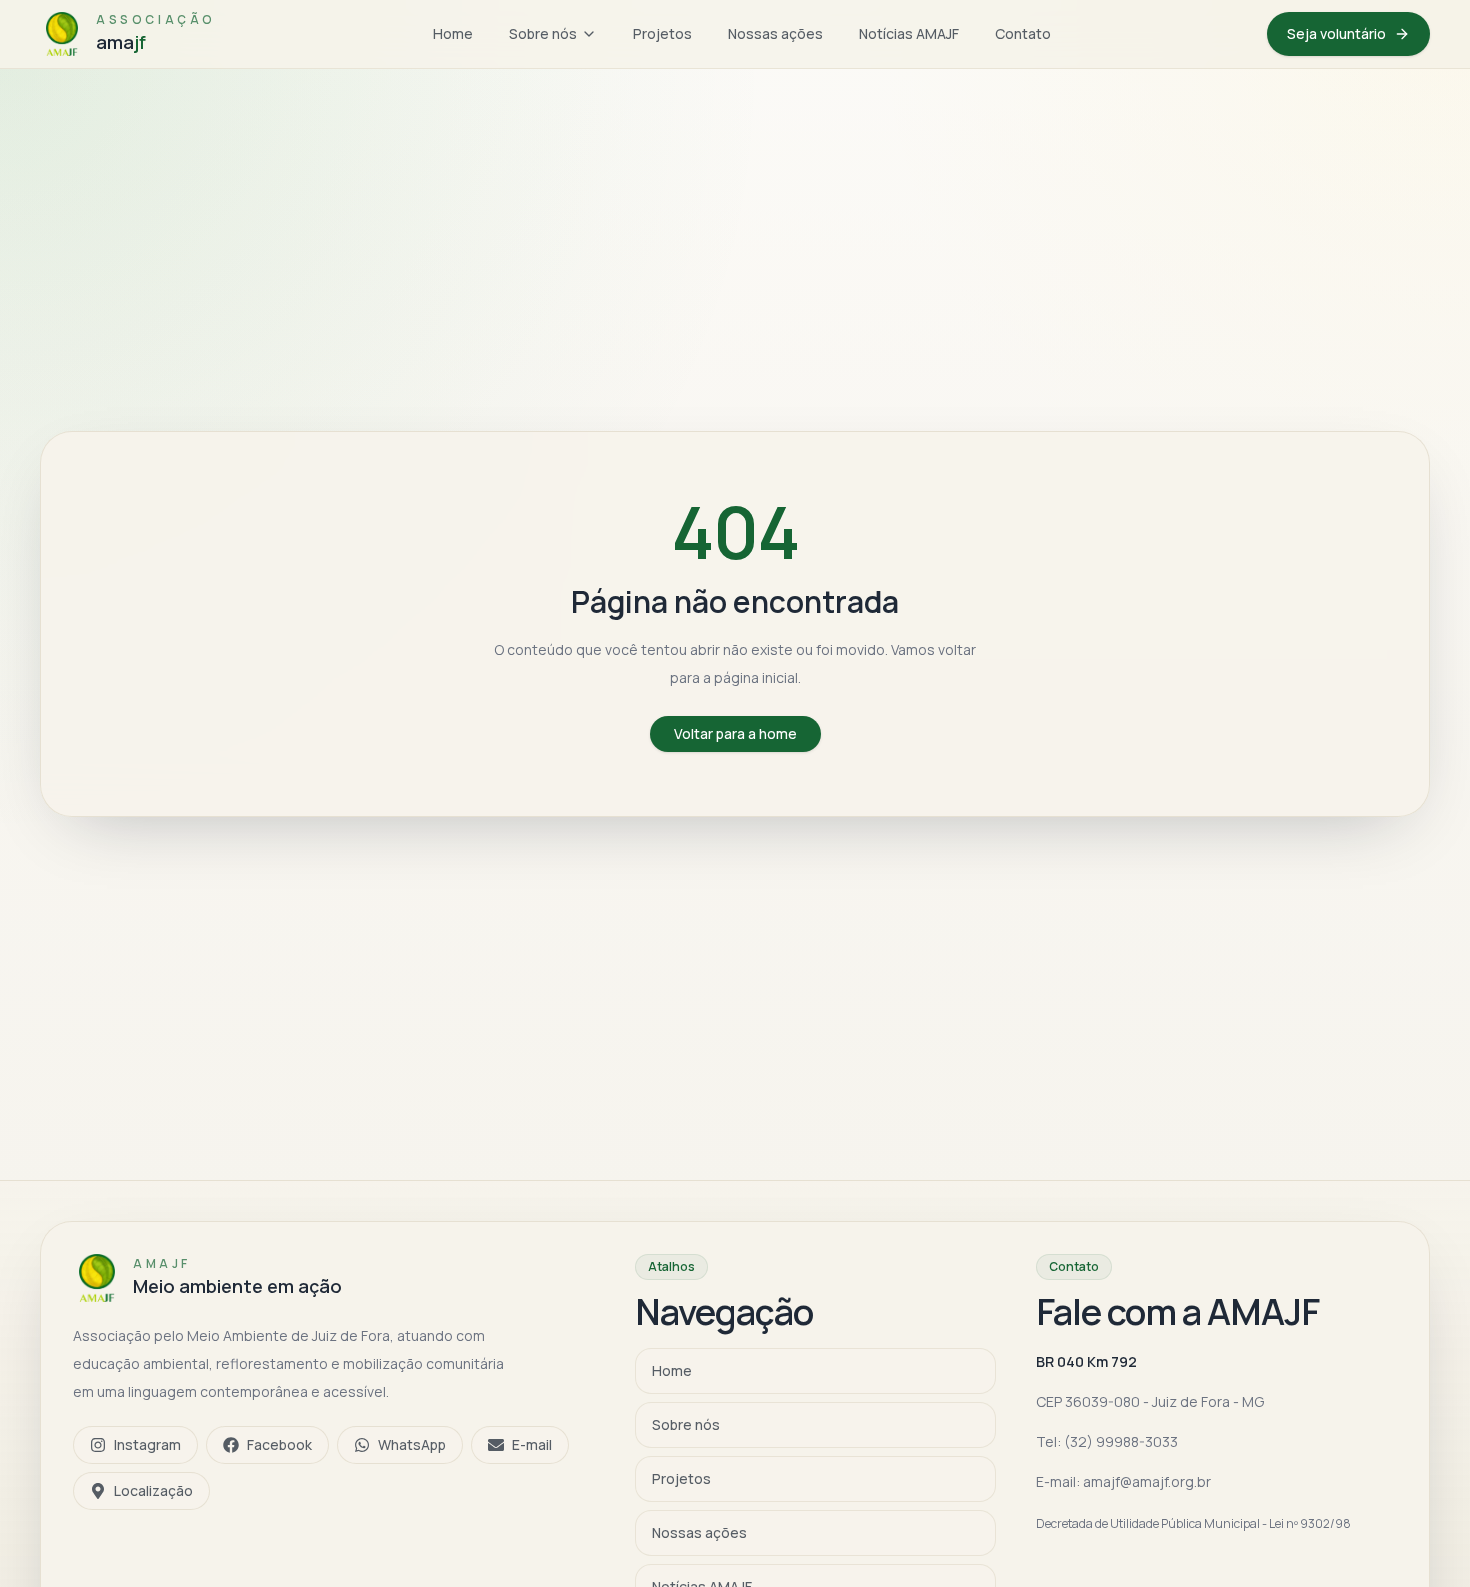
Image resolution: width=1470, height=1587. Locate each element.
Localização (153, 1490)
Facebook (279, 1444)
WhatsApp (412, 1444)
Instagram (147, 1444)
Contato (1023, 33)
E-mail (532, 1444)
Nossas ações (775, 33)
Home (453, 33)
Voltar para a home (735, 733)
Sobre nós (543, 33)
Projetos (662, 33)
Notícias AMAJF (909, 33)
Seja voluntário (1336, 33)
